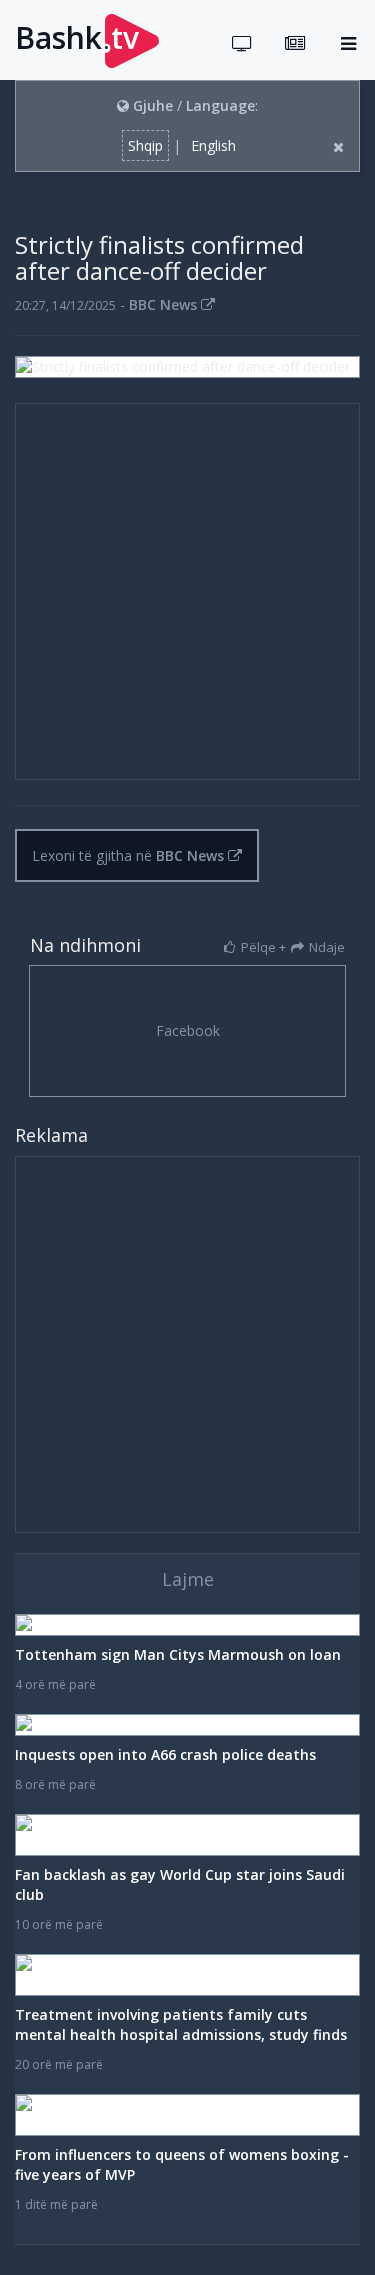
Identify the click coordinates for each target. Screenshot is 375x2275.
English (213, 145)
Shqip (145, 145)
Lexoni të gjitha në (128, 855)
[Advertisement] (187, 591)
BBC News (165, 304)
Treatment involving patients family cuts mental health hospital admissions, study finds (181, 2024)
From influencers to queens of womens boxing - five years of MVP (182, 2164)
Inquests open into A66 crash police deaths (165, 1754)
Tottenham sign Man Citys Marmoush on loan (178, 1654)
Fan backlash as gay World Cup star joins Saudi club (180, 1884)
